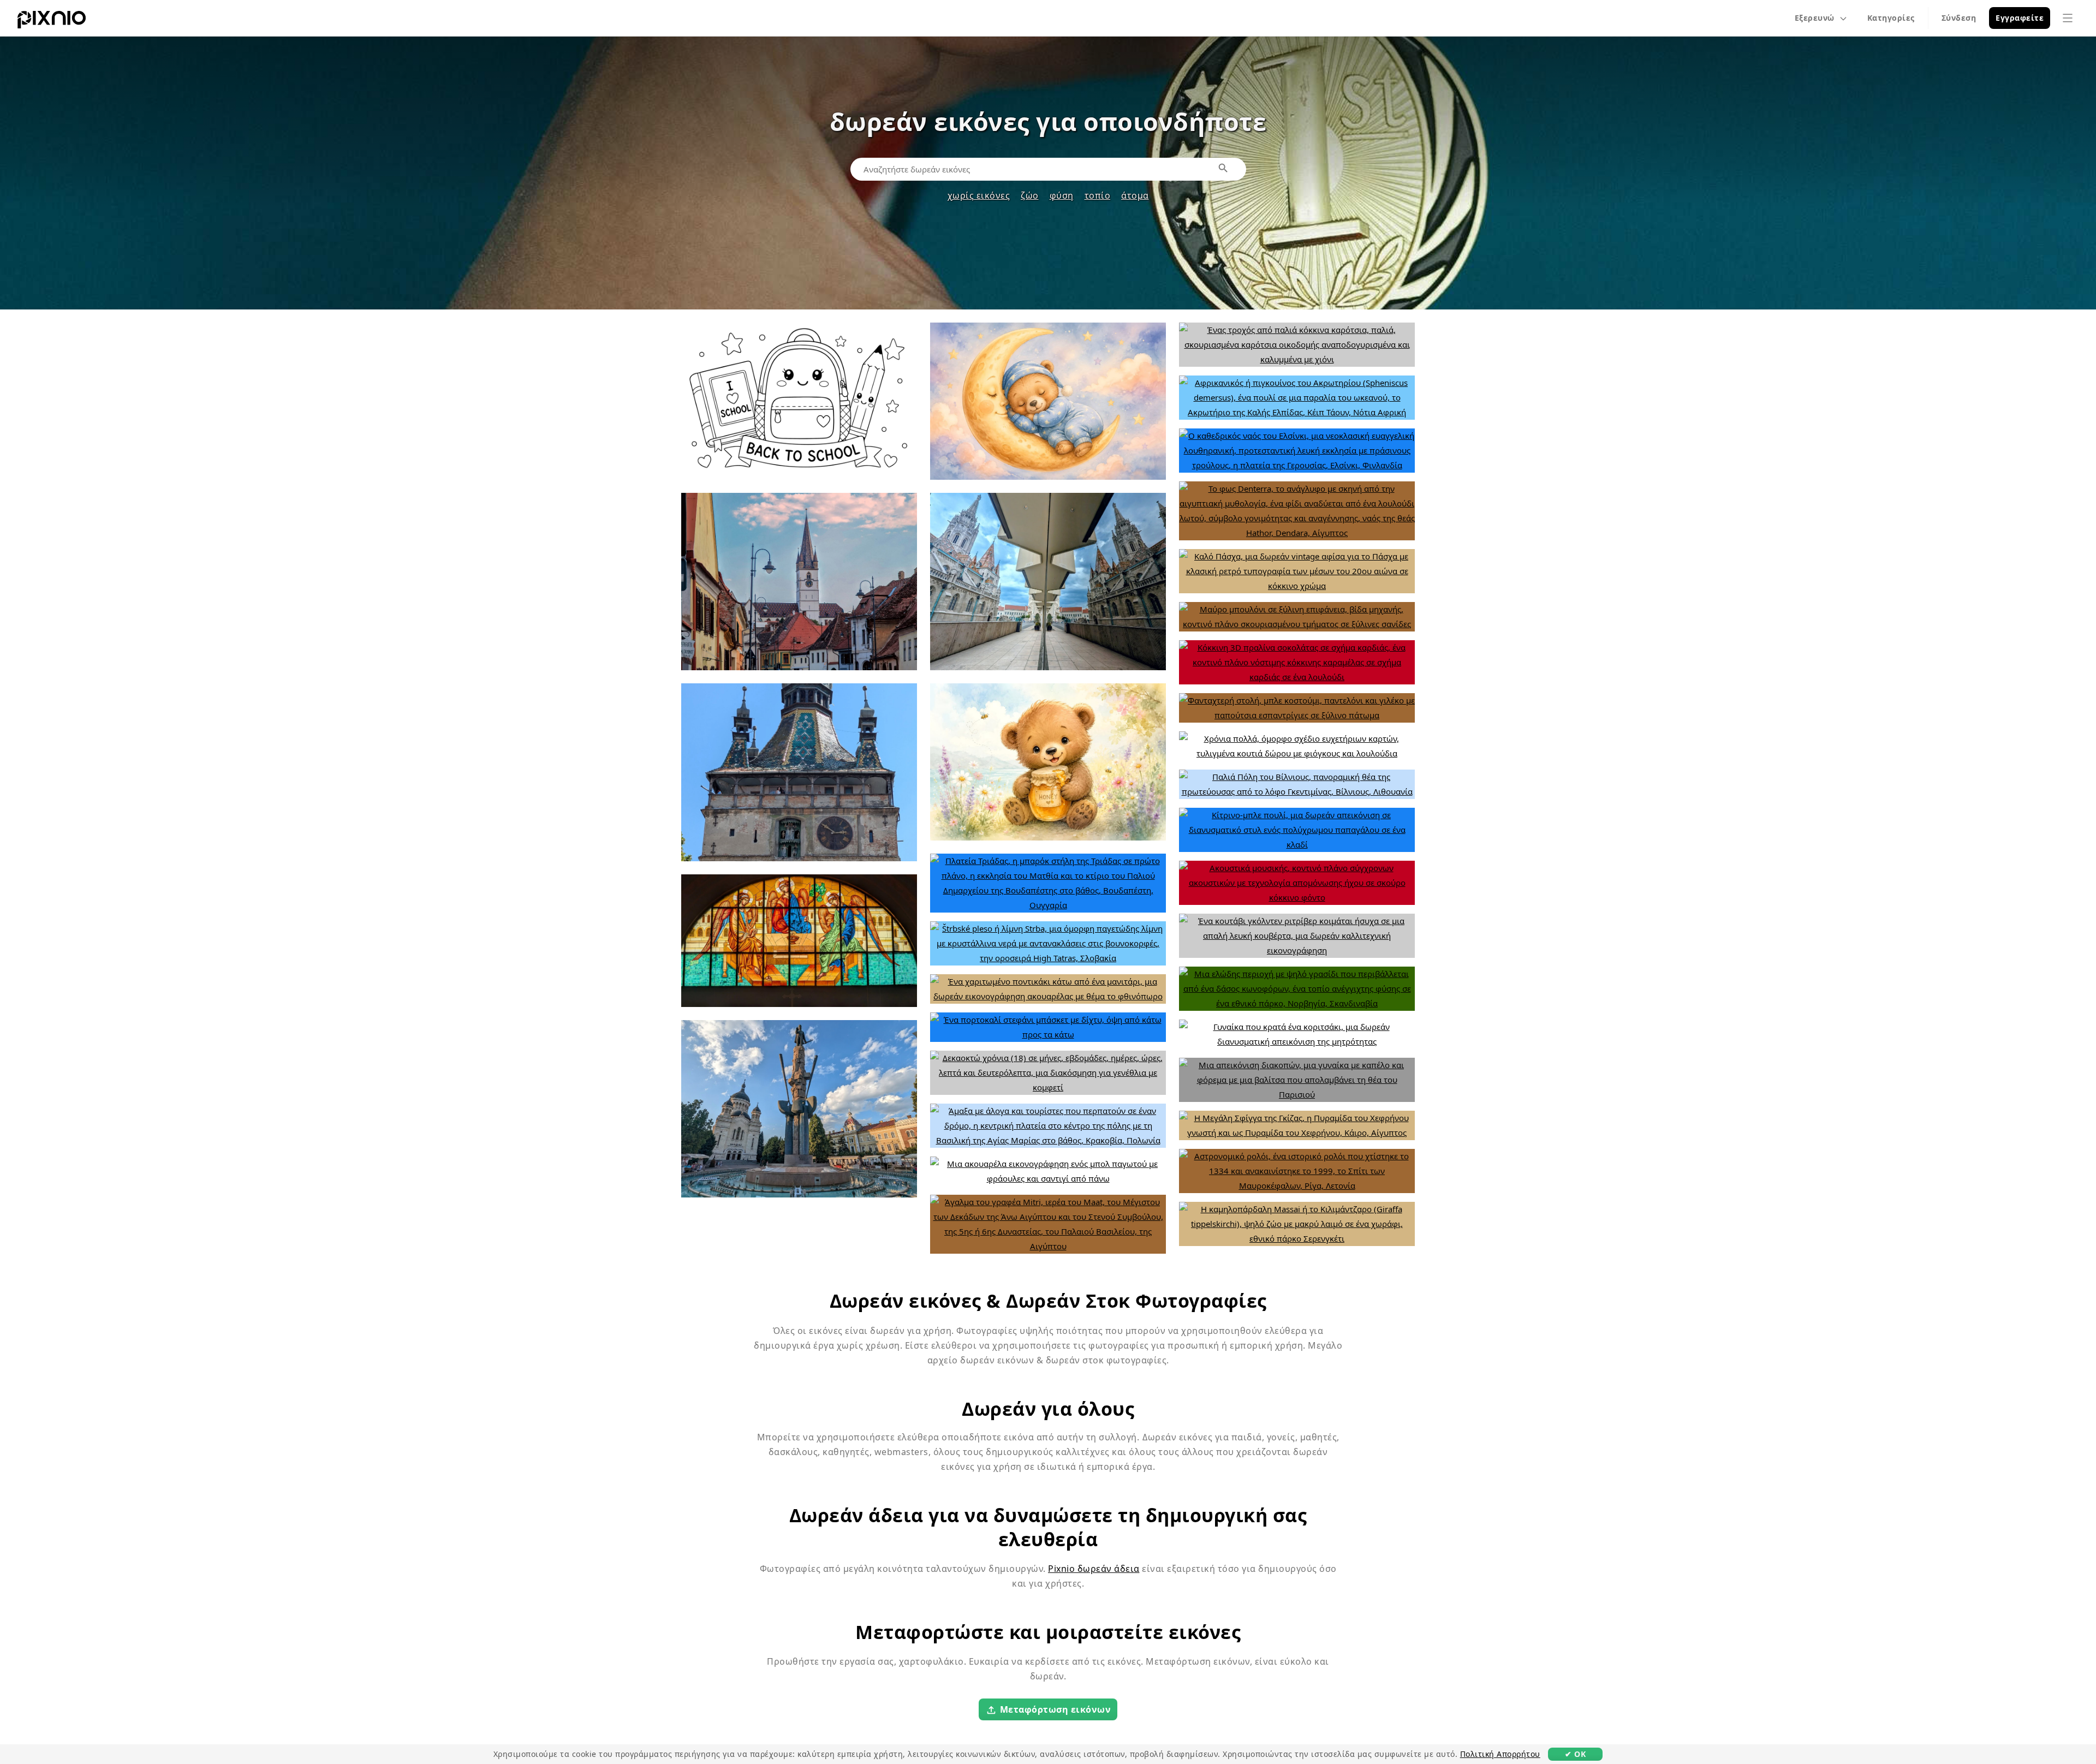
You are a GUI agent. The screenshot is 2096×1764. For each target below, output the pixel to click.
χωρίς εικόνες (979, 195)
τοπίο (1098, 195)
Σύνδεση (1959, 18)
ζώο (1030, 195)
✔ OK (1575, 1754)
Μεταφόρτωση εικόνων (1056, 1709)
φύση (1062, 195)
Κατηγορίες (1891, 18)
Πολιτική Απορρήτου (1500, 1754)
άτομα (1135, 195)
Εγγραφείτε (2020, 18)
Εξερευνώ (1815, 18)
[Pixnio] (52, 22)
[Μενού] (2068, 18)
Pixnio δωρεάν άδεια (1094, 1569)
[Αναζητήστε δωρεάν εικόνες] (1224, 169)
